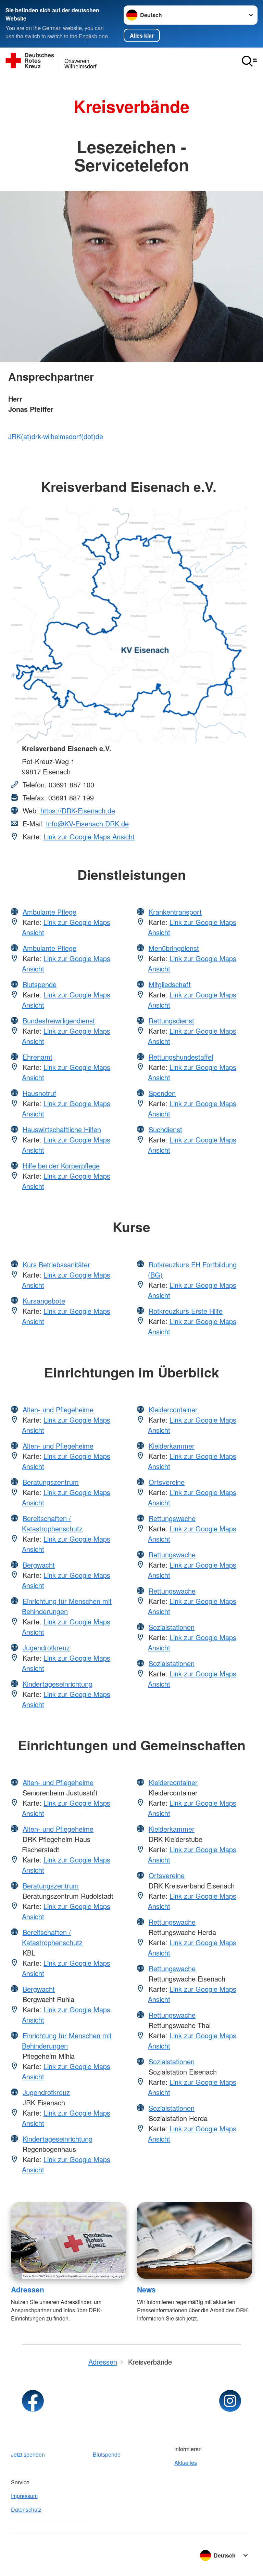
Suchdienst (165, 1129)
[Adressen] (68, 2240)
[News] (195, 2240)
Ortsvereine (167, 1482)
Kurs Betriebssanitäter (56, 1264)
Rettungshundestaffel (181, 1057)
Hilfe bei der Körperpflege (61, 1166)
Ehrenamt (37, 1057)
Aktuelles (186, 2463)
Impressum (24, 2496)
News (146, 2289)
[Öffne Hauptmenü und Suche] (249, 61)
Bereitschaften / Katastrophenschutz (52, 1523)
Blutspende (40, 984)
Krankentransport (175, 912)
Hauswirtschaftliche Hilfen (62, 1129)
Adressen (28, 2289)
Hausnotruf (39, 1093)
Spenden (162, 1093)
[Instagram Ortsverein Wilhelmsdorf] (230, 2401)
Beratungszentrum (51, 1482)
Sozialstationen (172, 1627)
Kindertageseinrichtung (58, 1684)
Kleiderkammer (172, 1446)
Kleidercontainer (173, 1409)
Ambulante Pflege (49, 912)
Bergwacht (39, 1565)
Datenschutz (26, 2509)
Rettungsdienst (171, 1021)
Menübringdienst (174, 948)
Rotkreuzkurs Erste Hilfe (186, 1311)
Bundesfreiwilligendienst (59, 1021)
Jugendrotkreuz (46, 1647)
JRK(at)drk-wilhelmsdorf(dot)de (56, 436)
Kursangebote (44, 1301)
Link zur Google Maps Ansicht (89, 836)
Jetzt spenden (28, 2454)
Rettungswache (172, 1518)
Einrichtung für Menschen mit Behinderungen (67, 1606)
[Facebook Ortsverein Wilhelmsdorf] (33, 2401)
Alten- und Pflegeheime (58, 1409)
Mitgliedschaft (170, 984)
